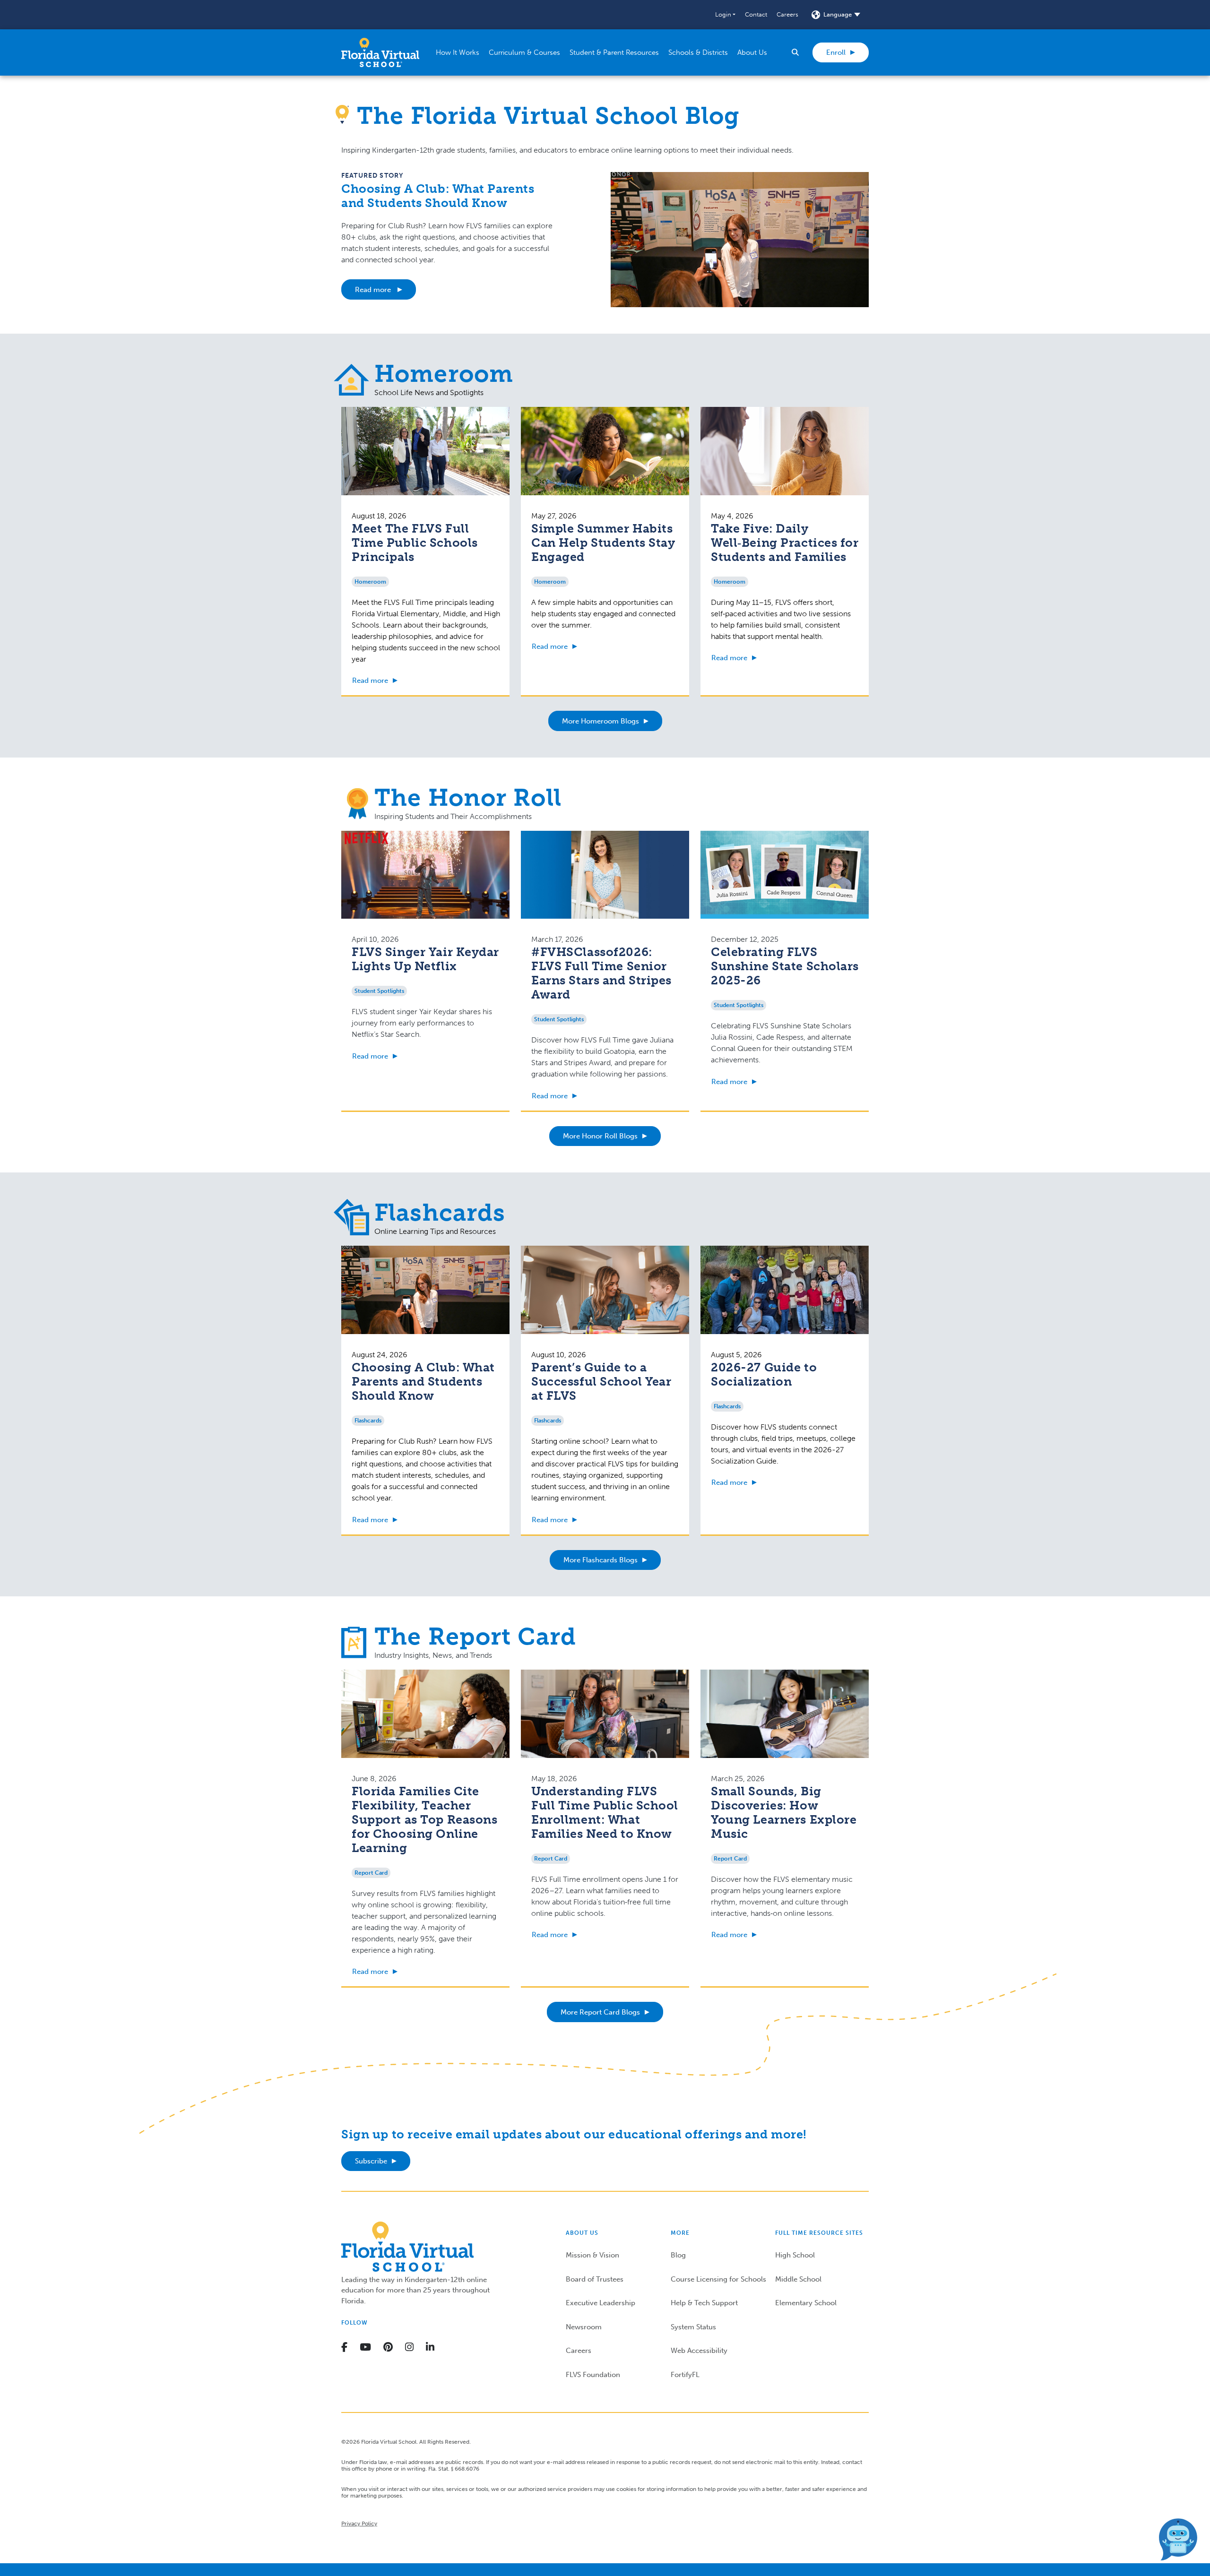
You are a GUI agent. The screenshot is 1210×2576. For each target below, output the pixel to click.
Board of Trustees (595, 2279)
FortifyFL (685, 2375)
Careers (787, 14)
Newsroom (584, 2327)
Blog (678, 2255)
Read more (374, 290)
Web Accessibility (699, 2351)
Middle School (798, 2279)
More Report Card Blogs (600, 2012)
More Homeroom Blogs (601, 721)
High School (795, 2255)
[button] (725, 15)
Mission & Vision (592, 2255)
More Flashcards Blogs (601, 1560)
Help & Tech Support (704, 2303)
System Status (693, 2327)
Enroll (836, 52)
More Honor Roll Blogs (600, 1136)
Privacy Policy (359, 2524)
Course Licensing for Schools (718, 2279)
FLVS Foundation (593, 2375)
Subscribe (371, 2161)
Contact (756, 14)
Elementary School (806, 2303)
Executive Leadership (601, 2303)
